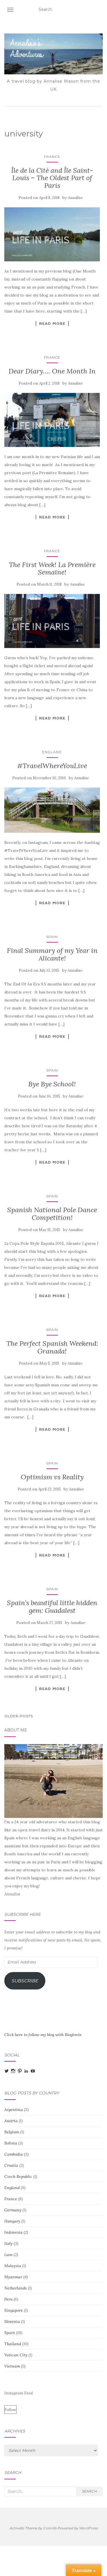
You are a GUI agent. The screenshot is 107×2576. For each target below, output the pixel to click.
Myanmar (13, 2277)
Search (89, 2491)
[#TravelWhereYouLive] (52, 810)
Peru (8, 2299)
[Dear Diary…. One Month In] (52, 420)
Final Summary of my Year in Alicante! (52, 954)
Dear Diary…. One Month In (52, 371)
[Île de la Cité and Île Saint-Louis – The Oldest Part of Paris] (52, 234)
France (52, 157)
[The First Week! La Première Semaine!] (52, 621)
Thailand (13, 2344)
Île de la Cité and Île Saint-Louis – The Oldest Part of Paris (52, 178)
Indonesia (13, 2232)
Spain (52, 937)
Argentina (14, 2110)
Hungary (12, 2221)
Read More (52, 323)
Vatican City (16, 2355)
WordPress (88, 2528)
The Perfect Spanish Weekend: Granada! (52, 1347)
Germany (13, 2210)
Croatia (11, 2165)
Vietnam (12, 2366)
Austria (11, 2121)
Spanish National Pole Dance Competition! (52, 1214)
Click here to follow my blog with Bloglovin (43, 2035)
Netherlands (16, 2288)
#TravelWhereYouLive (52, 766)
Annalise (75, 198)
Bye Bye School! (52, 1084)
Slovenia (12, 2321)
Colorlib (50, 2528)
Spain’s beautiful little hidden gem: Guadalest (52, 1606)
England (52, 752)
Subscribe (25, 1981)
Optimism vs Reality (52, 1477)
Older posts (19, 1716)
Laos (8, 2255)
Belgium (12, 2132)
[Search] (99, 10)
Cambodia (14, 2154)
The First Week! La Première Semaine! (52, 568)
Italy (8, 2243)
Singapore (14, 2310)
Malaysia (13, 2266)
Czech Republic (18, 2177)
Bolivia (11, 2143)
